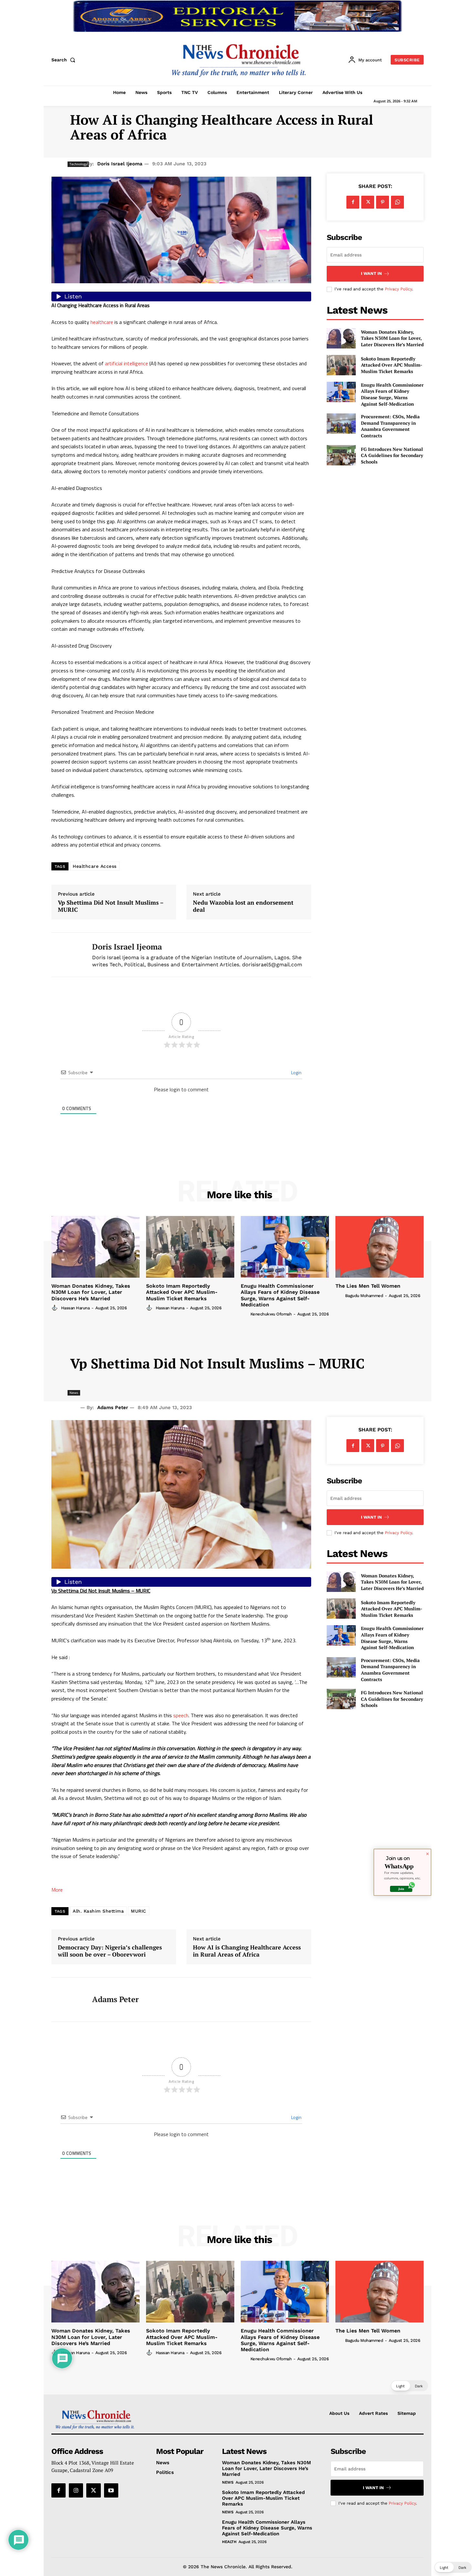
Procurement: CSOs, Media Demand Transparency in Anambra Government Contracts (390, 426)
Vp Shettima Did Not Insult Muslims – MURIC (111, 906)
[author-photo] (56, 1308)
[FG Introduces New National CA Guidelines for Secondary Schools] (341, 455)
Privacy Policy (398, 289)
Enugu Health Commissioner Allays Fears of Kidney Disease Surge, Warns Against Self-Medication (392, 394)
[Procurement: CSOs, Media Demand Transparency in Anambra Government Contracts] (341, 424)
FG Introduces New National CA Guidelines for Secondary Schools (392, 455)
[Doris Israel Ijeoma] (67, 955)
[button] (65, 60)
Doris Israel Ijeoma (120, 164)
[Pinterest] (383, 202)
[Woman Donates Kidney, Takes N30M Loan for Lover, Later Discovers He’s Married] (341, 338)
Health (229, 2542)
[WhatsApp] (397, 202)
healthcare (102, 322)
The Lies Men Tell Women (368, 1286)
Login (296, 1072)
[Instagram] (76, 2490)
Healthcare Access (95, 866)
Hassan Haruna (75, 1308)
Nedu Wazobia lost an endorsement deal (243, 906)
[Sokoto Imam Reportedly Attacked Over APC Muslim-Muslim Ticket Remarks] (341, 365)
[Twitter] (368, 202)
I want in (371, 273)
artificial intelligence (127, 363)
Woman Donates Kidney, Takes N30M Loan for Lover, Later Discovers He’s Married (392, 338)
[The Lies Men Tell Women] (380, 1247)
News (228, 2482)
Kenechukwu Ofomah (271, 1314)
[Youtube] (111, 2490)
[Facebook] (353, 202)
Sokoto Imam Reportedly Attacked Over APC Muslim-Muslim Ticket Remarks (392, 365)
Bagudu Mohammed (364, 1296)
